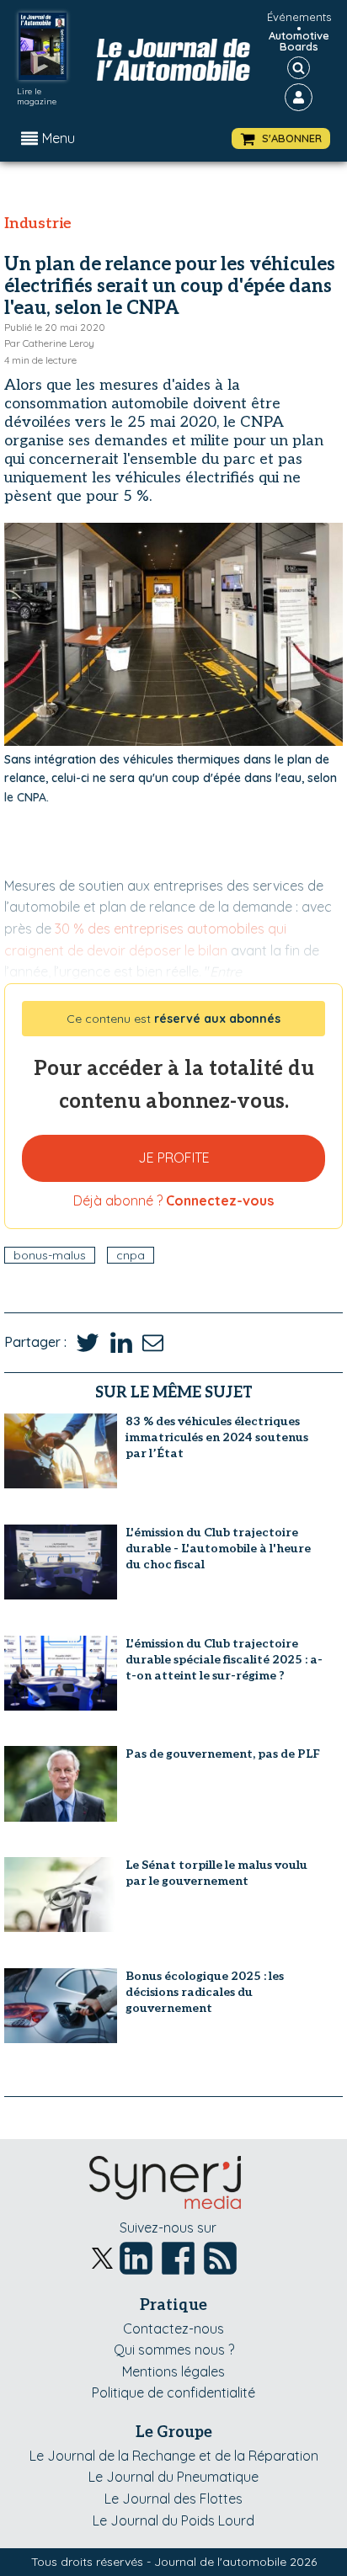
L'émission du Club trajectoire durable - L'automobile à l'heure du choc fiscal (218, 1549)
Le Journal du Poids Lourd (173, 2520)
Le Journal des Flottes (173, 2499)
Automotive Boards (299, 41)
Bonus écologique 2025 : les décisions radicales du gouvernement (205, 1992)
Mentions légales (173, 2371)
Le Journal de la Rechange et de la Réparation (174, 2456)
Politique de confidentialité (173, 2392)
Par (49, 343)
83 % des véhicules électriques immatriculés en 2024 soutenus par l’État (217, 1437)
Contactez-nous (173, 2329)
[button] (281, 138)
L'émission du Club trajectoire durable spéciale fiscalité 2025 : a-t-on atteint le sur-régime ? (224, 1660)
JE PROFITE (174, 1158)
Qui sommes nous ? (174, 2350)
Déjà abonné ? (173, 1200)
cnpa (131, 1255)
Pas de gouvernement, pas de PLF (223, 1754)
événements (299, 17)
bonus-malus (50, 1255)
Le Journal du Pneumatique (173, 2477)
